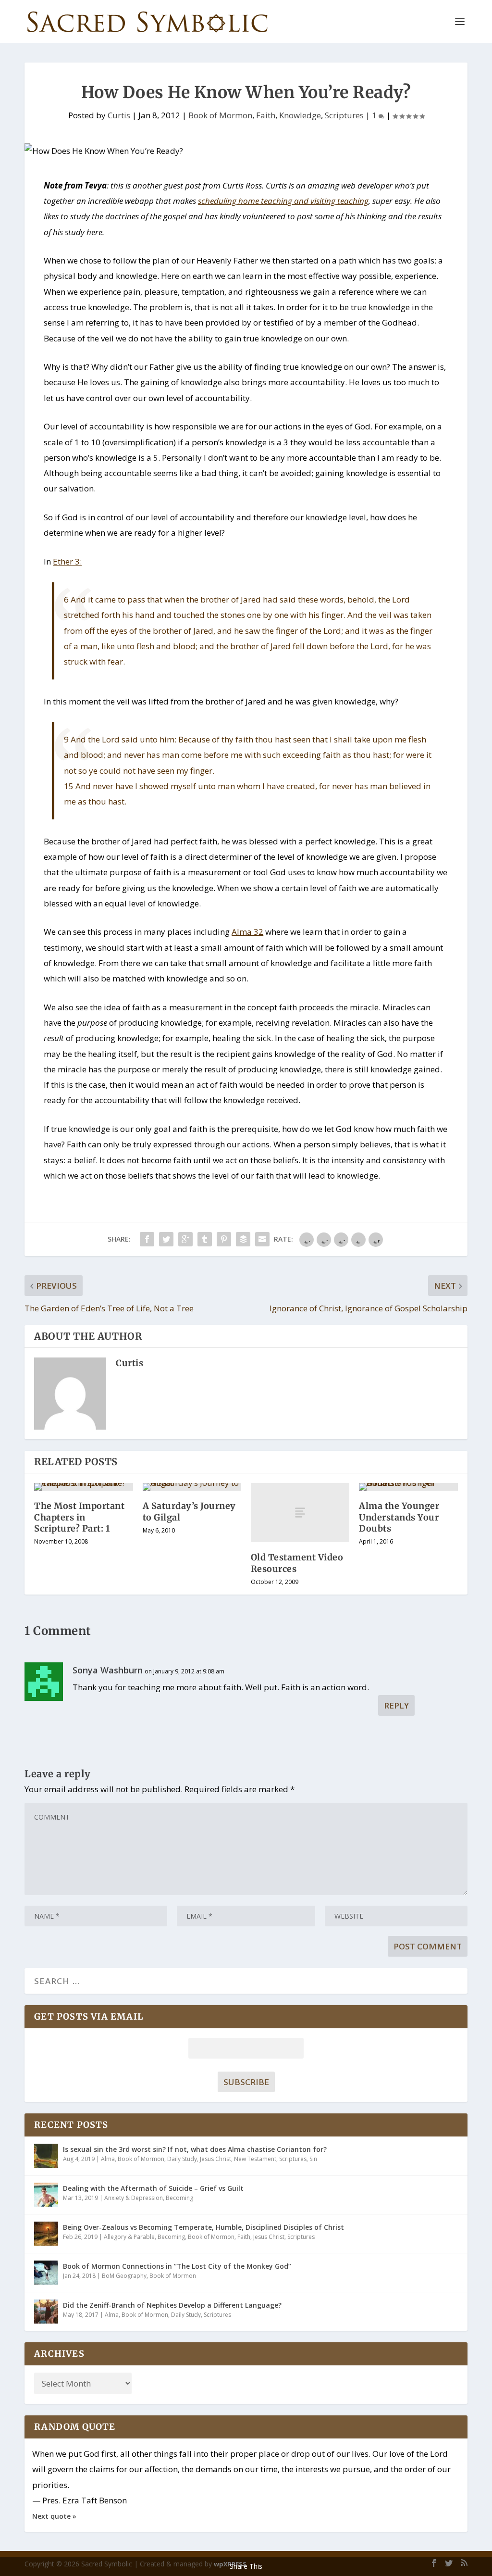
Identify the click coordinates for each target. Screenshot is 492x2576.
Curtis (119, 115)
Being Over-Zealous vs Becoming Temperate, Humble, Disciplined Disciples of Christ (203, 2227)
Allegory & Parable (129, 2237)
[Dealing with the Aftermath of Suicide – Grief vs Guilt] (46, 2195)
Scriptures (344, 115)
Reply (396, 1705)
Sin (313, 2159)
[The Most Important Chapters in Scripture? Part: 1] (83, 1487)
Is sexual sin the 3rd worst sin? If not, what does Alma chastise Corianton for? (195, 2149)
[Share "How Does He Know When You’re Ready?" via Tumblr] (205, 1239)
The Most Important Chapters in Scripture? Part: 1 (79, 1517)
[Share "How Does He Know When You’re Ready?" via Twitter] (166, 1239)
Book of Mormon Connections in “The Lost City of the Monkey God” (177, 2266)
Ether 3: (67, 561)
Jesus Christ (215, 2159)
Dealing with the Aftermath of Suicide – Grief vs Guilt (153, 2188)
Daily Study (182, 2159)
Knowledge (300, 115)
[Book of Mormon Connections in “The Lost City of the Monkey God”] (46, 2273)
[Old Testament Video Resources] (300, 1513)
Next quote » (54, 2516)
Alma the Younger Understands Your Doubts (399, 1517)
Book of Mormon (220, 115)
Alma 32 (247, 932)
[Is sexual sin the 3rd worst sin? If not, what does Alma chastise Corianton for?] (46, 2156)
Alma (108, 2159)
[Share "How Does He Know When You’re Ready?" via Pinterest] (224, 1239)
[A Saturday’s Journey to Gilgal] (192, 1487)
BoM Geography (124, 2276)
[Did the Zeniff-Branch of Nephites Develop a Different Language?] (46, 2312)
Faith (266, 115)
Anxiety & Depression (134, 2198)
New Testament (255, 2159)
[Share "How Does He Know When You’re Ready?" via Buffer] (243, 1239)
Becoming (179, 2198)
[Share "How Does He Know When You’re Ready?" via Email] (262, 1239)
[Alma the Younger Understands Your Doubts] (408, 1487)
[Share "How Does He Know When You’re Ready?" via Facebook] (147, 1239)
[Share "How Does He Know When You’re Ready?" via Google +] (185, 1239)
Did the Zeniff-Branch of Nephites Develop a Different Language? (172, 2305)
